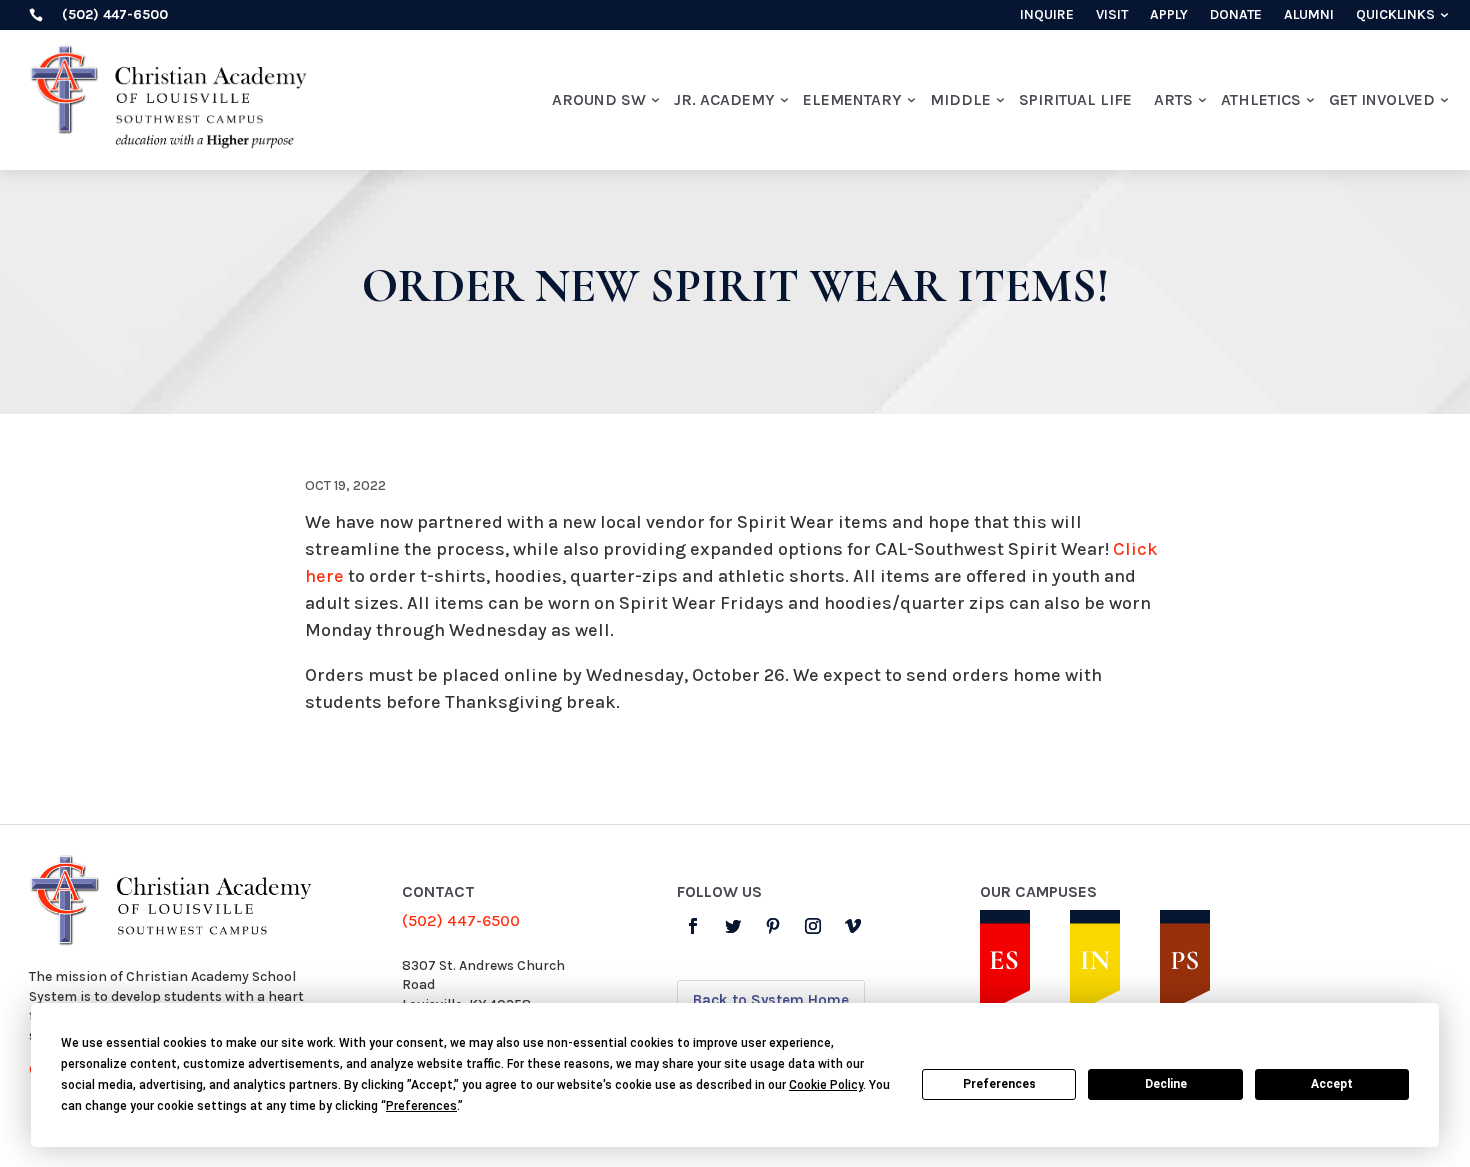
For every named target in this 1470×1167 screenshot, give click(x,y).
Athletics (1261, 99)
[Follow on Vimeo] (853, 926)
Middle (960, 99)
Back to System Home (771, 1000)
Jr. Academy (724, 99)
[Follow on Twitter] (733, 926)
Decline (1166, 1084)
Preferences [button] (421, 1106)
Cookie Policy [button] (826, 1085)
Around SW (599, 99)
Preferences (999, 1084)
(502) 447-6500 (461, 920)
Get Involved (1382, 99)
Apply (1169, 15)
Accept (1332, 1084)
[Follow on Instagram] (813, 926)
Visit (1112, 15)
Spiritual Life (1075, 99)
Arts (1173, 99)
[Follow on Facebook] (693, 926)
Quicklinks (1395, 15)
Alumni (1309, 15)
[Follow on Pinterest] (773, 926)
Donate (1236, 15)
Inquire (1047, 15)
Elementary (852, 99)
